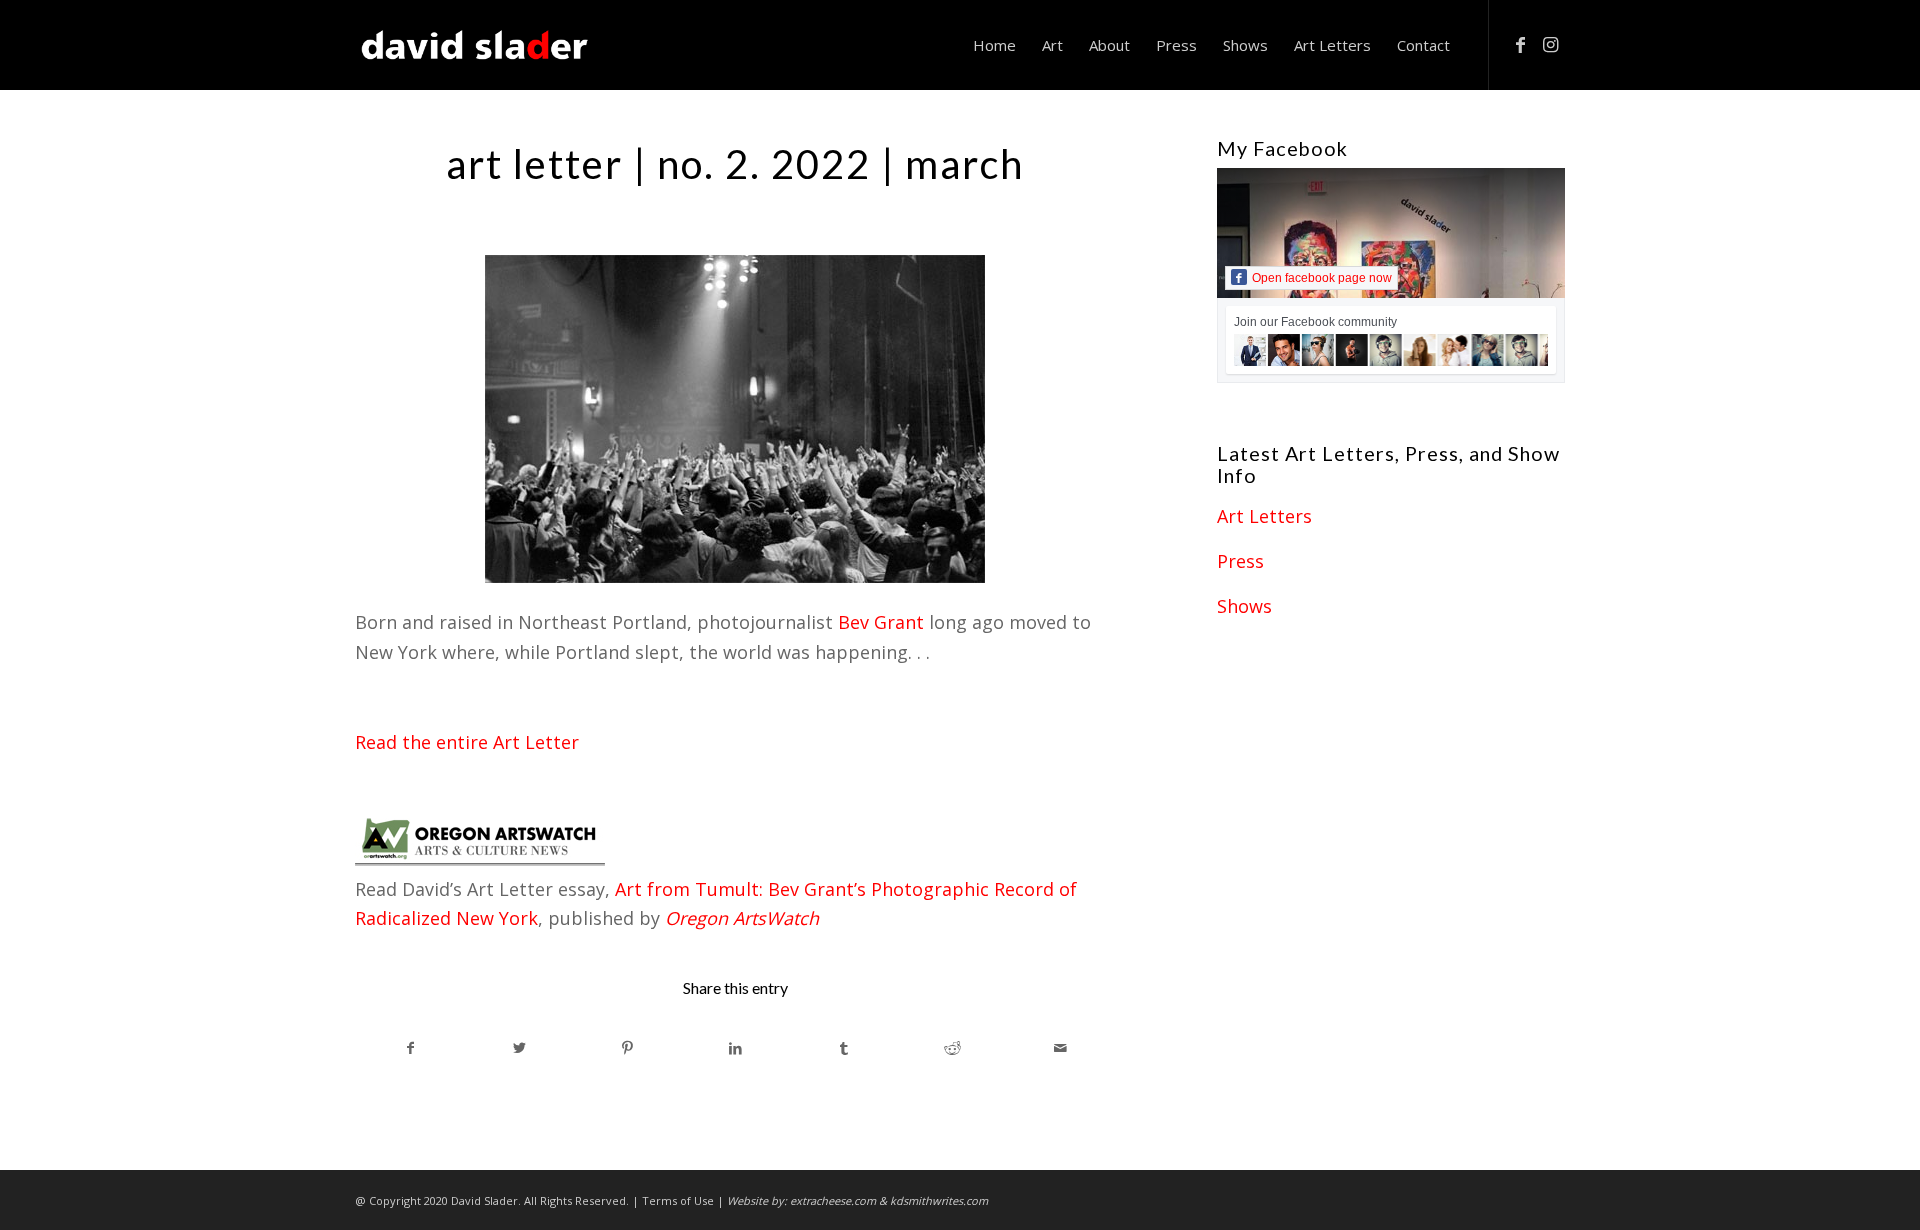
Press (1240, 561)
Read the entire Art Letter (467, 742)
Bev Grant (881, 622)
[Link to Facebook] (1520, 44)
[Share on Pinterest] (627, 1048)
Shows (1244, 606)
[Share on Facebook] (410, 1048)
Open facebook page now (1322, 278)
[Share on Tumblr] (844, 1048)
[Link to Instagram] (1550, 44)
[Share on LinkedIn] (735, 1048)
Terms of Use (678, 1200)
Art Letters (1264, 516)
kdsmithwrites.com (939, 1200)
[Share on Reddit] (952, 1048)
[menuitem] (994, 45)
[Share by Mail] (1060, 1048)
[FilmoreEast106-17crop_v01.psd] (735, 419)
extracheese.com (833, 1200)
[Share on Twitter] (518, 1048)
